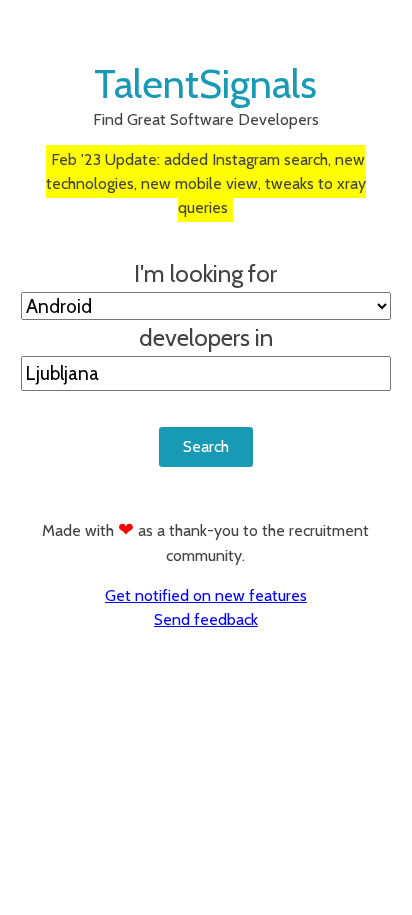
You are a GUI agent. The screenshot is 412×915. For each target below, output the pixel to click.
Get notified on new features (206, 595)
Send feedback (206, 619)
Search (206, 446)
